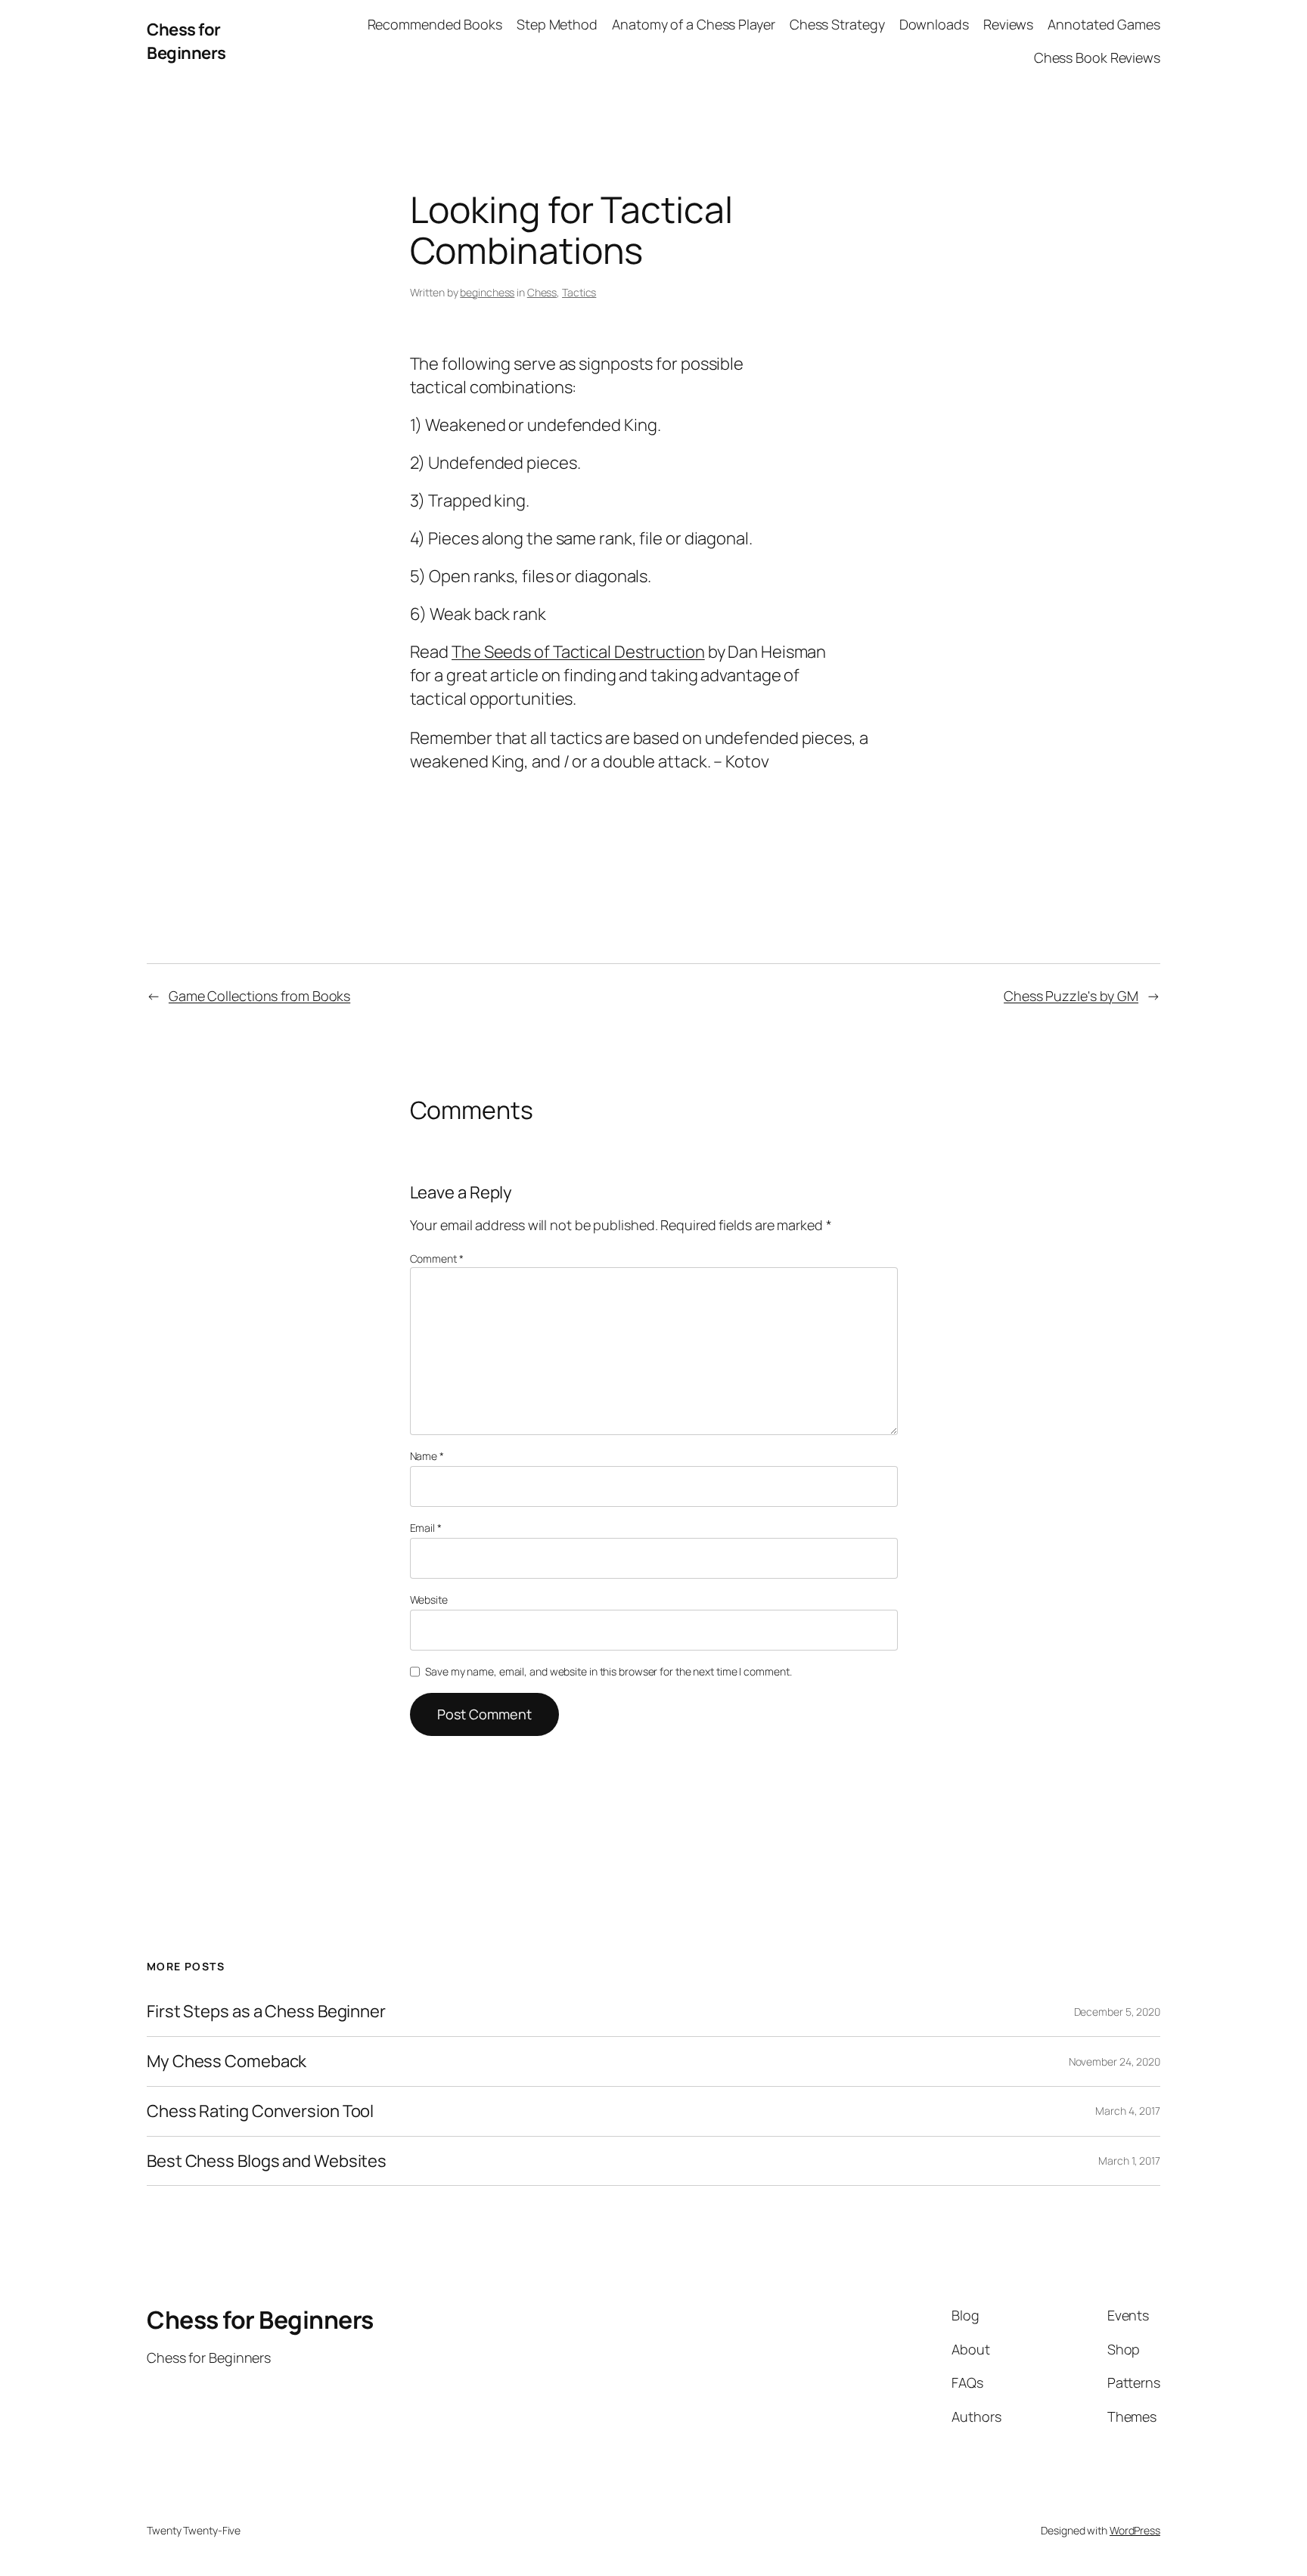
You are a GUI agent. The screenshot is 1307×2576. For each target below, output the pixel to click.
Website (429, 1600)
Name (427, 1456)
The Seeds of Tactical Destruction (578, 652)
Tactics (579, 292)
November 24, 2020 (1115, 2061)
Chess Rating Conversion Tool (260, 2111)
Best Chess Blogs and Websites (267, 2161)
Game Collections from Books (259, 996)
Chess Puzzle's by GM (1071, 996)
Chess (542, 292)
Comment (437, 1259)
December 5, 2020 (1117, 2012)
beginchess (487, 292)
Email (426, 1528)
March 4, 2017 (1128, 2111)
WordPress (1135, 2530)
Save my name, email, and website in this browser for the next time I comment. (608, 1671)
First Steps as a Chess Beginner (266, 2012)
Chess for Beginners (186, 41)
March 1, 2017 (1129, 2161)
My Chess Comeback (227, 2061)
